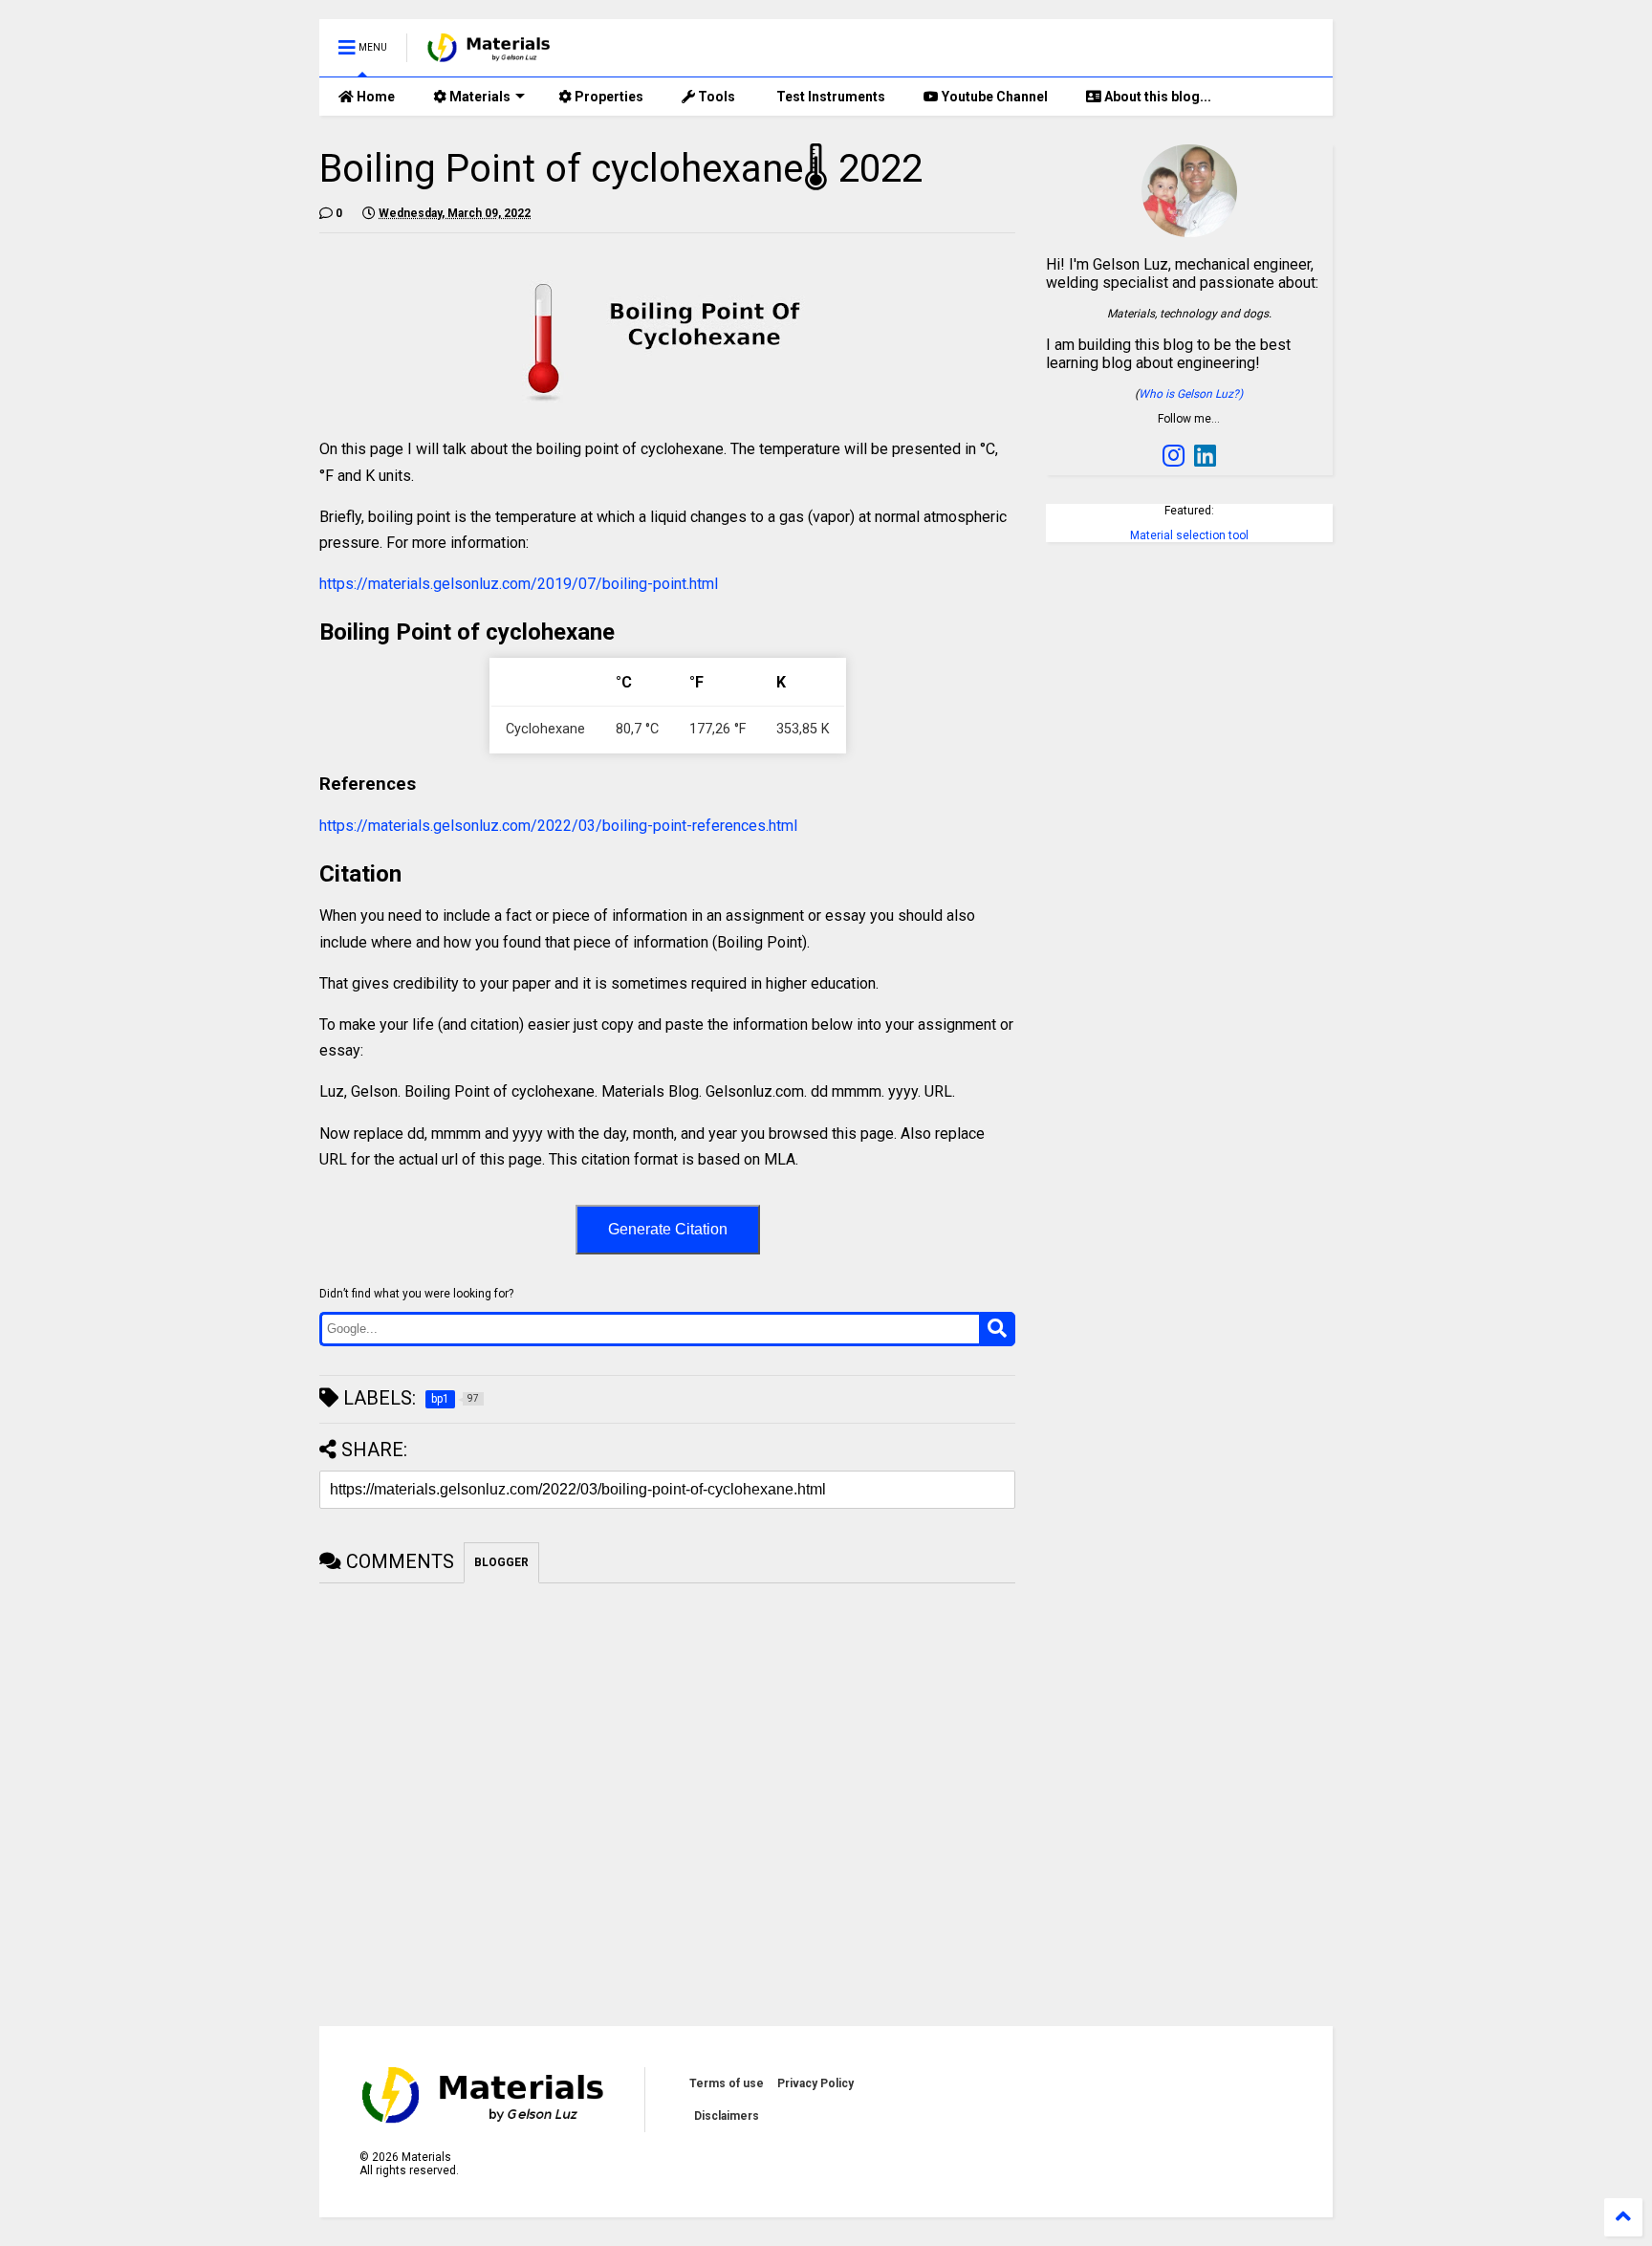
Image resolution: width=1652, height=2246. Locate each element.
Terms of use (727, 2083)
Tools (715, 97)
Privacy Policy (815, 2083)
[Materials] (489, 54)
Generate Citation (668, 1229)
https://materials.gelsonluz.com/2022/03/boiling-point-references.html (558, 826)
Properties (608, 97)
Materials (478, 97)
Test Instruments (829, 97)
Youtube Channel (993, 97)
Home (374, 97)
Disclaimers (727, 2116)
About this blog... (1156, 97)
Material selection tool (1189, 535)
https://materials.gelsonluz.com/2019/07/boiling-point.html (519, 584)
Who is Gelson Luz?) (1191, 394)
